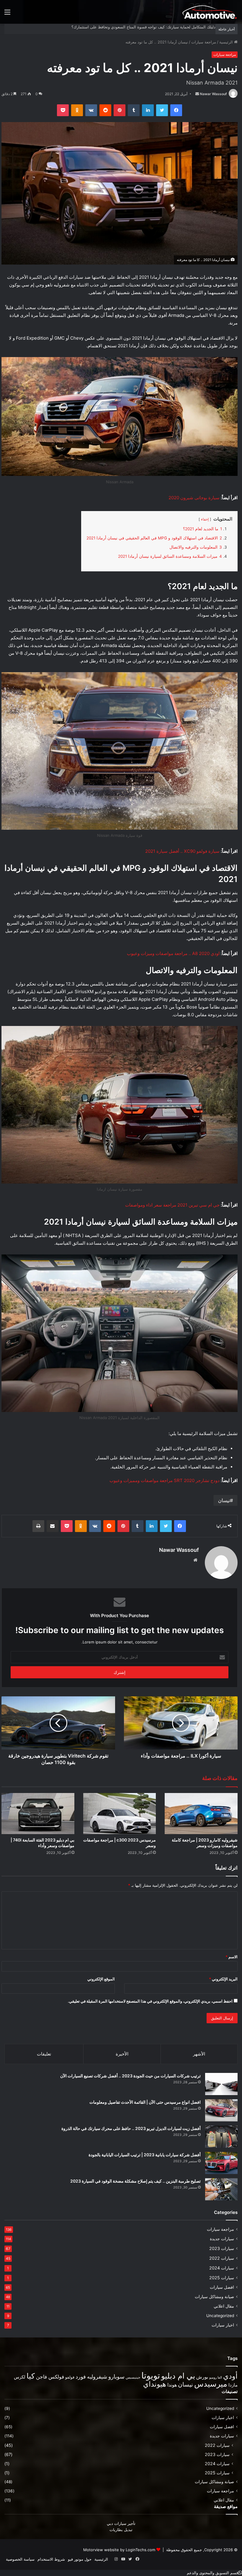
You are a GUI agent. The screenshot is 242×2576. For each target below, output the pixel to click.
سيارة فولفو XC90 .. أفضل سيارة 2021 (182, 851)
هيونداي (155, 2384)
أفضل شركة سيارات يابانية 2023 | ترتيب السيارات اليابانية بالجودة (145, 2155)
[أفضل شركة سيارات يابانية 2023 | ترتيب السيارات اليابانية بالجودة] (221, 2163)
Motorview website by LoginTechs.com (119, 2550)
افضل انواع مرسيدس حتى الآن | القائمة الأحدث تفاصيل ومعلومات (145, 2102)
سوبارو (116, 2376)
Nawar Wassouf (213, 94)
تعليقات (44, 2054)
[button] (214, 2573)
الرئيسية (227, 42)
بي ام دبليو (178, 2376)
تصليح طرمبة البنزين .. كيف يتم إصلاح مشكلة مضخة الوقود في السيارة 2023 (135, 2181)
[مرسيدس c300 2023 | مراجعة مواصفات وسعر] (120, 1814)
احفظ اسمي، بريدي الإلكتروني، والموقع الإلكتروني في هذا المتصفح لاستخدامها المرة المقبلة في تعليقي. (150, 2001)
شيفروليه (97, 2377)
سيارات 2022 (222, 2258)
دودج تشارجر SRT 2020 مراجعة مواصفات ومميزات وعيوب (165, 1480)
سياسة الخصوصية (20, 2559)
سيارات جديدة (222, 2239)
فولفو (70, 2377)
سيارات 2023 (222, 2248)
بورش (202, 2377)
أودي (230, 2376)
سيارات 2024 (222, 2268)
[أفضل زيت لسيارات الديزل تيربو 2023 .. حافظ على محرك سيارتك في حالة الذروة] (221, 2137)
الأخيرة (122, 2054)
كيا (31, 2376)
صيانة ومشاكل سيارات (214, 2297)
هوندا (172, 2385)
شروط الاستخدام (51, 2559)
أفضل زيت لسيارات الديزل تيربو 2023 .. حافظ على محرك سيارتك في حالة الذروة (131, 2128)
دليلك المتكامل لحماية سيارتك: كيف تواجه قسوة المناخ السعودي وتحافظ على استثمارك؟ (143, 27)
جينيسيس (133, 2377)
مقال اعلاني (224, 2306)
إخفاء (205, 519)
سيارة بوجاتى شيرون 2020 (194, 498)
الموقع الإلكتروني (101, 1979)
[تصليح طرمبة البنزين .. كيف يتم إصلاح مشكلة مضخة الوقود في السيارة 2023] (221, 2189)
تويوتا (151, 2375)
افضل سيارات (222, 2287)
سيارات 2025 (222, 2278)
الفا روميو (216, 2378)
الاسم (232, 1957)
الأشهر (199, 2054)
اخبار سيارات (223, 2325)
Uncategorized (220, 2316)
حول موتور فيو (80, 2559)
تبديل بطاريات (121, 2530)
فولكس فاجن (50, 2377)
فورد (81, 2377)
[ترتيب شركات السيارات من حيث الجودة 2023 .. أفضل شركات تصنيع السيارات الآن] (221, 2084)
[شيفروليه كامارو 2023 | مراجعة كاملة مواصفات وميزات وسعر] (201, 1814)
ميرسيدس (211, 2384)
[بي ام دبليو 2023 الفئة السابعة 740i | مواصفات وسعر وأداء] (38, 1814)
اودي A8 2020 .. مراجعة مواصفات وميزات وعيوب (173, 953)
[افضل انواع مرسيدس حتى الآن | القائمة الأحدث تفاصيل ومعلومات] (221, 2110)
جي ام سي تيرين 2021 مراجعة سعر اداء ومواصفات (172, 1205)
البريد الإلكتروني (223, 1979)
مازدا (233, 2385)
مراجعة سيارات (204, 42)
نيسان (224, 1500)
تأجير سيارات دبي (121, 2523)
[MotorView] (210, 12)
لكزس (20, 2377)
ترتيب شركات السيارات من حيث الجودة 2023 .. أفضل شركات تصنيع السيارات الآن (130, 2076)
